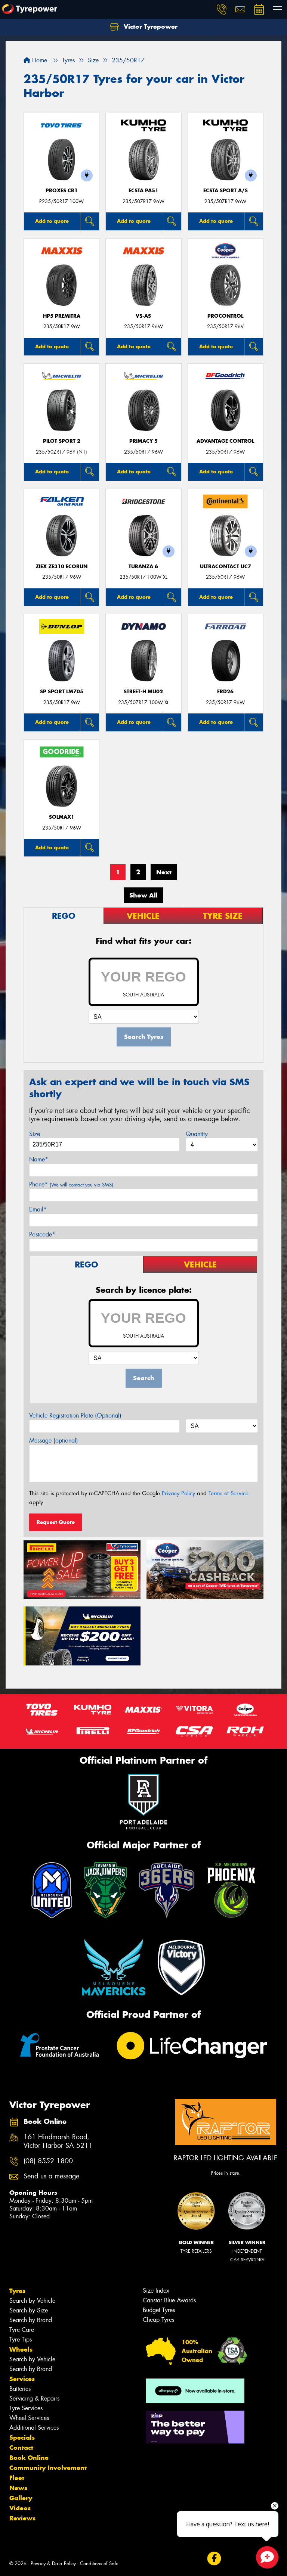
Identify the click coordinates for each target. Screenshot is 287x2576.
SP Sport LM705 (62, 692)
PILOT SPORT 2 (62, 441)
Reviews (22, 2518)
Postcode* (42, 1234)
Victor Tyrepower (150, 27)
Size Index (156, 2291)
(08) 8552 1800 (48, 2161)
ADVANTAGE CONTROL (225, 441)
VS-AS (143, 316)
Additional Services (34, 2428)
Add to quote (52, 221)
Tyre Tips (21, 2339)
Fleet (17, 2478)
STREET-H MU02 (143, 692)
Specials (22, 2437)
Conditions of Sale (99, 2563)
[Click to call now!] (222, 9)
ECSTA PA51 (143, 191)
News (18, 2488)
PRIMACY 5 (143, 441)
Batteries (20, 2389)
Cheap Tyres (158, 2320)
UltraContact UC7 (226, 567)
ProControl (225, 316)
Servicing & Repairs (34, 2398)
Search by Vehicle (32, 2301)
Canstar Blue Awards (169, 2300)
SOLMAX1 (62, 817)
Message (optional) (54, 1441)
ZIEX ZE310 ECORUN (61, 567)
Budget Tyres (159, 2310)
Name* (39, 1159)
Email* (38, 1209)
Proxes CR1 (62, 191)
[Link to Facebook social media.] (214, 2559)
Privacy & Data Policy (53, 2563)
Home (39, 60)
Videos (20, 2508)
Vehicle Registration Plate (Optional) (75, 1415)
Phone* (71, 1184)
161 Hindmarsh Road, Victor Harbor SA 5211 (58, 2141)
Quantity (197, 1134)
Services (22, 2379)
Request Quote (56, 1522)
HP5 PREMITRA (62, 316)
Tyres (17, 2291)
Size (35, 1134)
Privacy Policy (178, 1493)
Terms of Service (229, 1493)
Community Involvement (48, 2468)
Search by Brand (31, 2320)
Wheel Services (29, 2418)
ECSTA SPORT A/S (226, 191)
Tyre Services (26, 2408)
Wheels (21, 2349)
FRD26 (225, 692)
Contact (21, 2448)
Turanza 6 (143, 567)
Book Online (29, 2458)
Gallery (21, 2498)
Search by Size (29, 2310)
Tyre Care (22, 2330)
